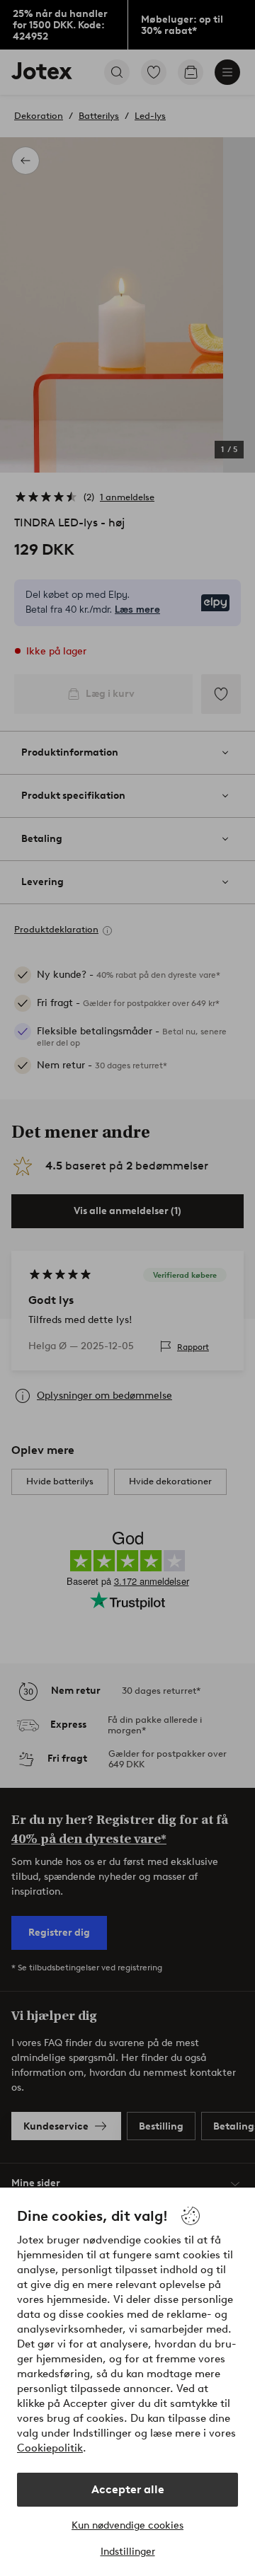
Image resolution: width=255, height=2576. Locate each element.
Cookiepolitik (50, 2448)
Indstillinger (128, 2552)
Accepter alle (128, 2489)
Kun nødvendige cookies (127, 2525)
